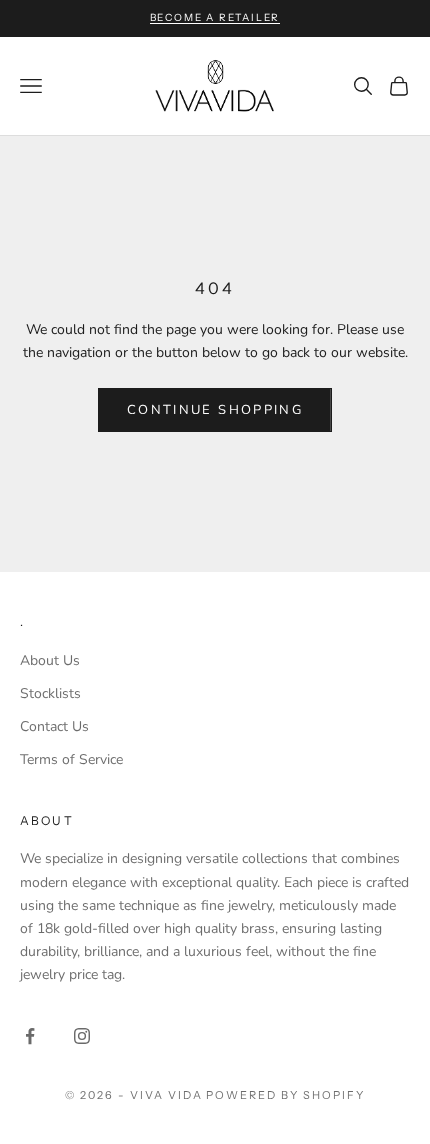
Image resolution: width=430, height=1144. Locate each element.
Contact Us (54, 726)
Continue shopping (215, 410)
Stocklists (50, 693)
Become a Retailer (215, 17)
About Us (50, 660)
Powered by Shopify (285, 1095)
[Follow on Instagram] (82, 1036)
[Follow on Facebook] (30, 1036)
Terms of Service (71, 759)
